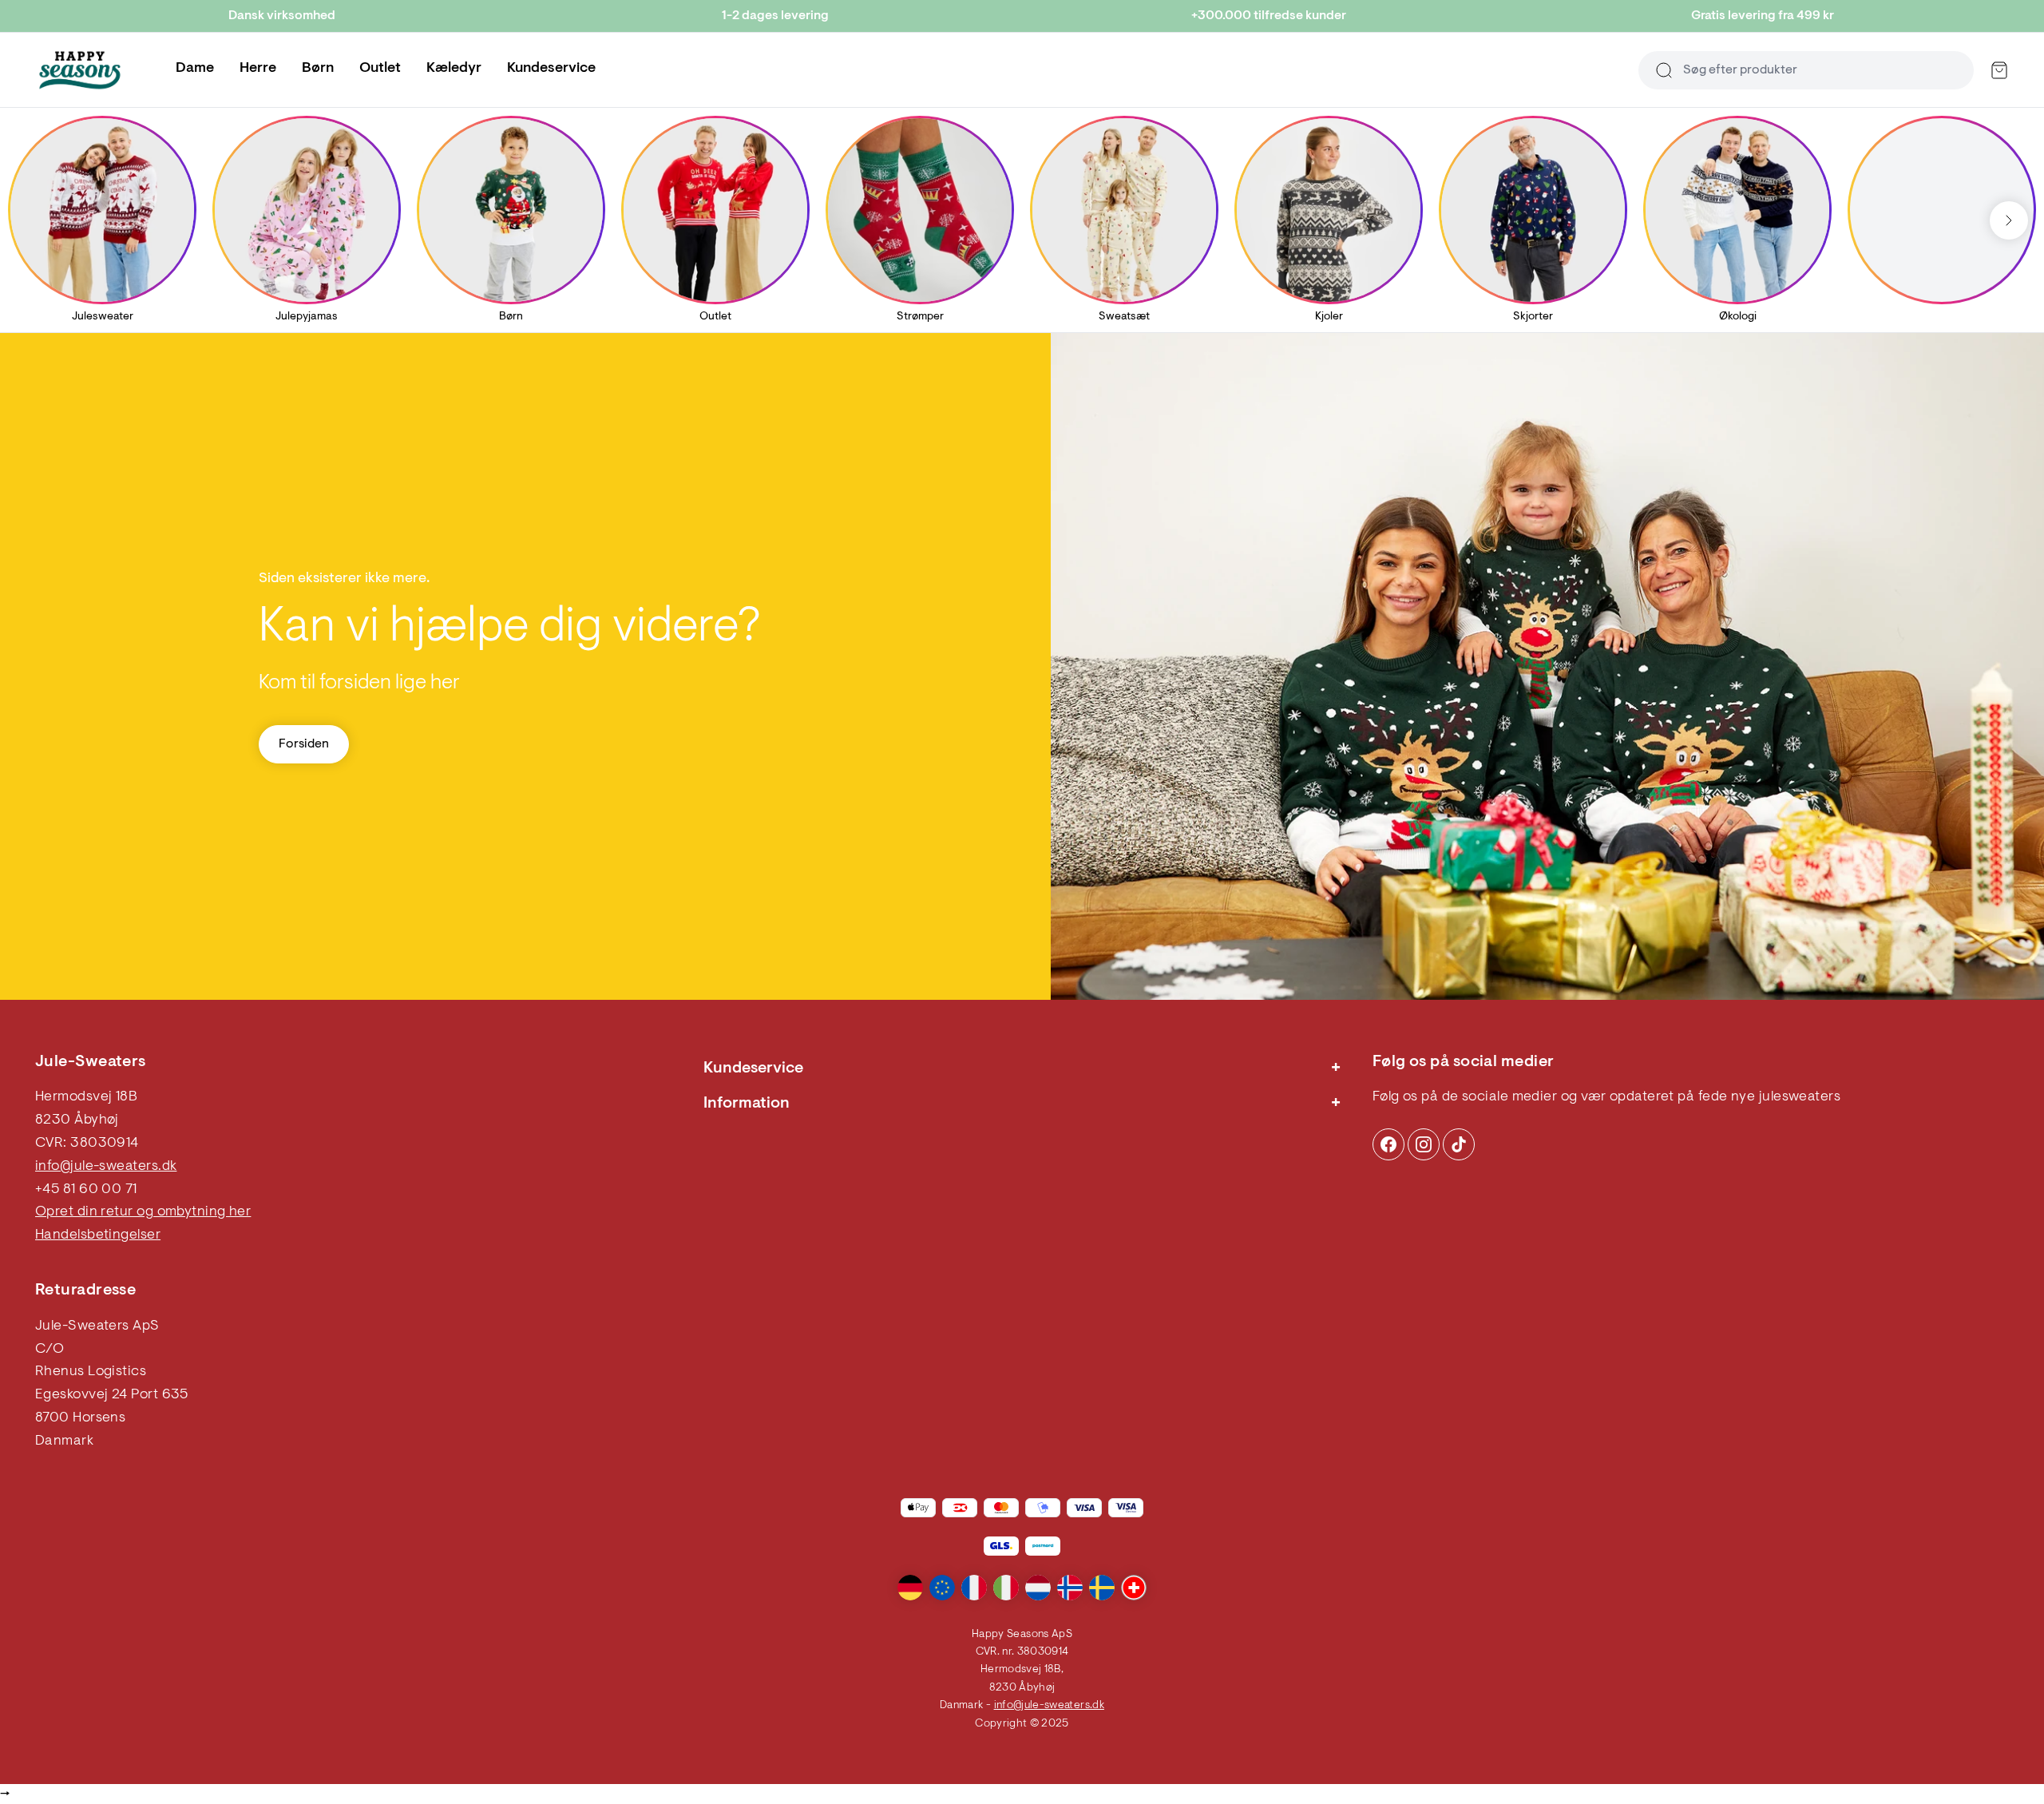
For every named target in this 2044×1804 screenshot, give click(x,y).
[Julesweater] (102, 210)
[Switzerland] (1134, 1588)
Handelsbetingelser (98, 1235)
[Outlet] (715, 210)
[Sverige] (1102, 1588)
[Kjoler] (1329, 210)
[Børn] (511, 210)
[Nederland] (1038, 1588)
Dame (195, 69)
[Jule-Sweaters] (80, 70)
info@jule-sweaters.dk (106, 1167)
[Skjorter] (1533, 210)
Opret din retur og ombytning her (143, 1212)
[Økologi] (1737, 210)
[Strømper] (920, 210)
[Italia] (1006, 1588)
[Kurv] (1999, 70)
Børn (318, 69)
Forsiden (304, 744)
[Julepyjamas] (307, 210)
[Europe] (942, 1588)
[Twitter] (1459, 1144)
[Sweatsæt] (1124, 210)
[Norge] (1070, 1588)
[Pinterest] (1424, 1144)
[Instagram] (1388, 1144)
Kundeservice (551, 69)
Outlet (380, 69)
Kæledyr (454, 69)
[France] (974, 1588)
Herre (258, 69)
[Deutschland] (910, 1588)
